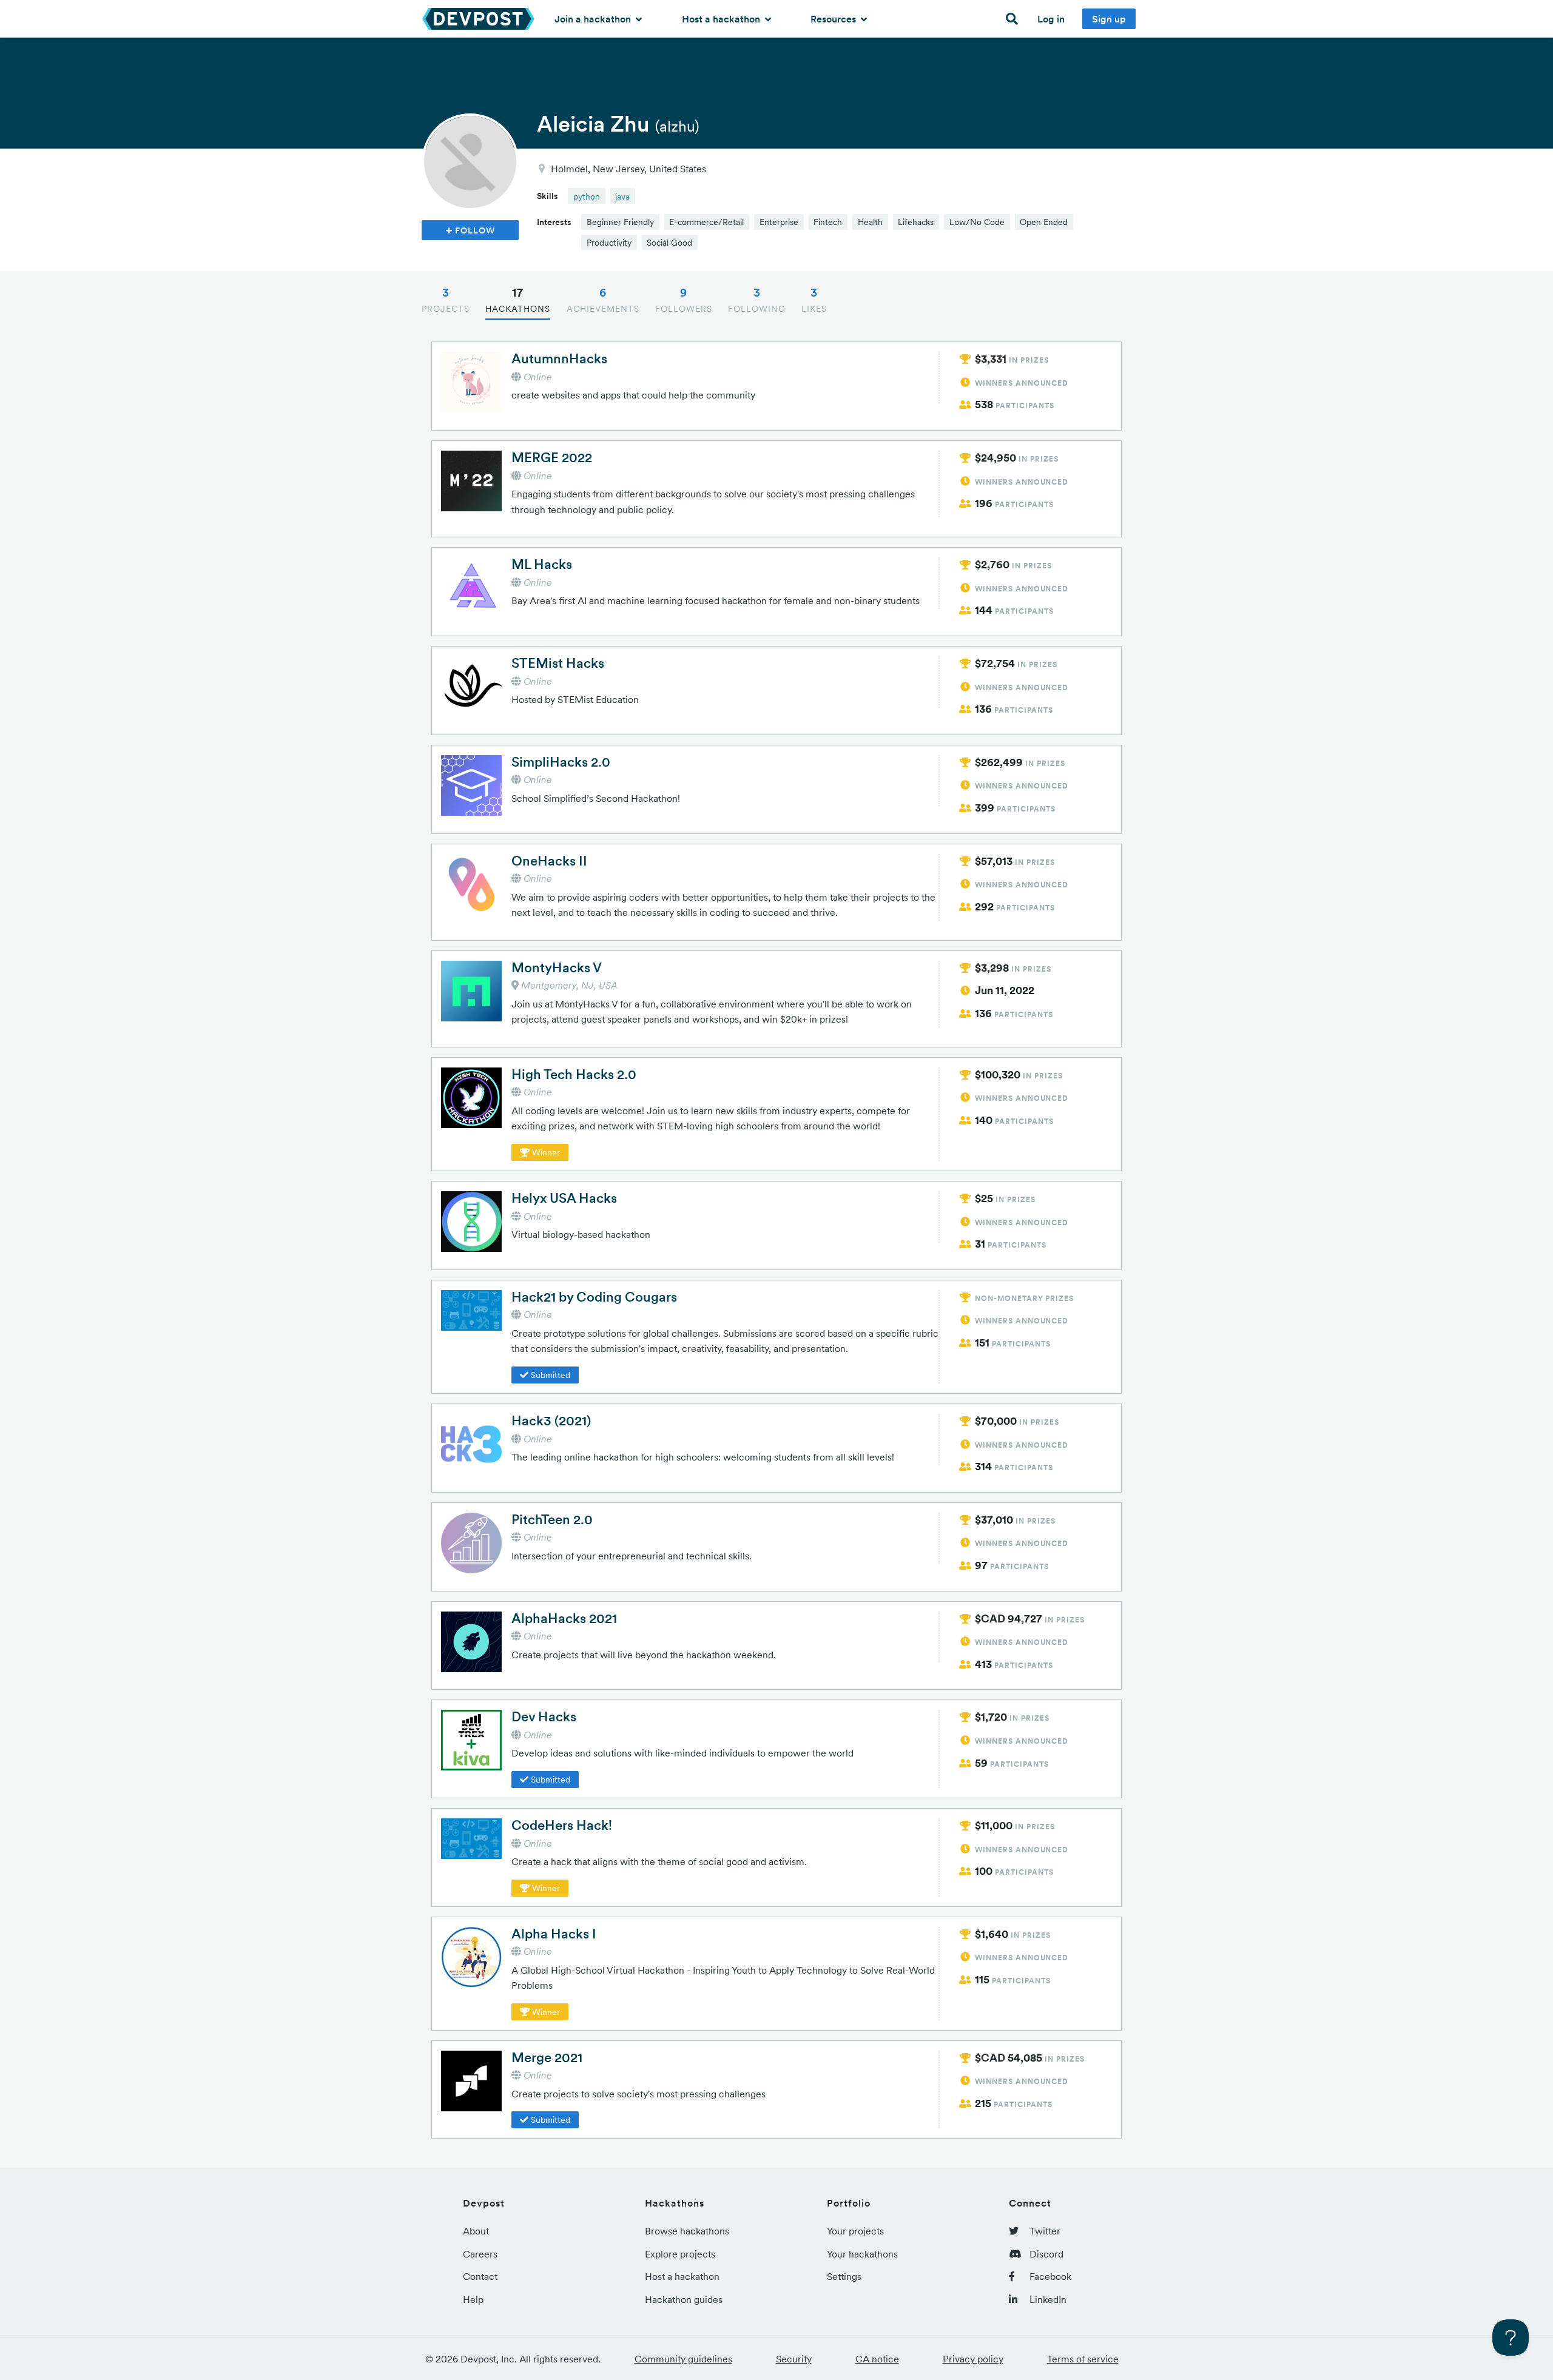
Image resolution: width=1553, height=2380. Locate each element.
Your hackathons (862, 2254)
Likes (814, 300)
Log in (1051, 19)
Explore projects (680, 2254)
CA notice (877, 2359)
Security (794, 2359)
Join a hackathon (594, 19)
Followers (684, 300)
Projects (446, 300)
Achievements (603, 300)
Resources (834, 19)
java (622, 197)
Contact (480, 2276)
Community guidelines (683, 2359)
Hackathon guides (684, 2299)
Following (757, 300)
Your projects (855, 2231)
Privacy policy (973, 2359)
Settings (844, 2276)
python (587, 197)
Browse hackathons (687, 2231)
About (476, 2231)
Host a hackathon (722, 19)
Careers (480, 2254)
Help (473, 2299)
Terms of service (1083, 2359)
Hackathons (518, 300)
